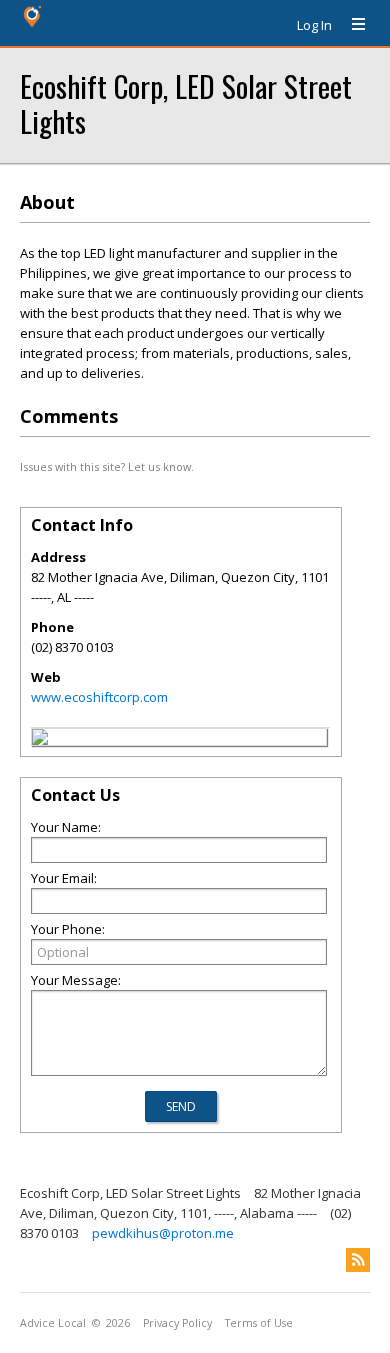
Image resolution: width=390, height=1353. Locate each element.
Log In (314, 25)
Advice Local (53, 1323)
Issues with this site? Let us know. (107, 466)
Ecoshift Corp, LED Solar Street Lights (186, 103)
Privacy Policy (177, 1323)
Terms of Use (259, 1323)
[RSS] (358, 1260)
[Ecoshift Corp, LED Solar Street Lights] (40, 740)
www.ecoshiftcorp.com (99, 697)
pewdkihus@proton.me (163, 1233)
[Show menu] (351, 25)
